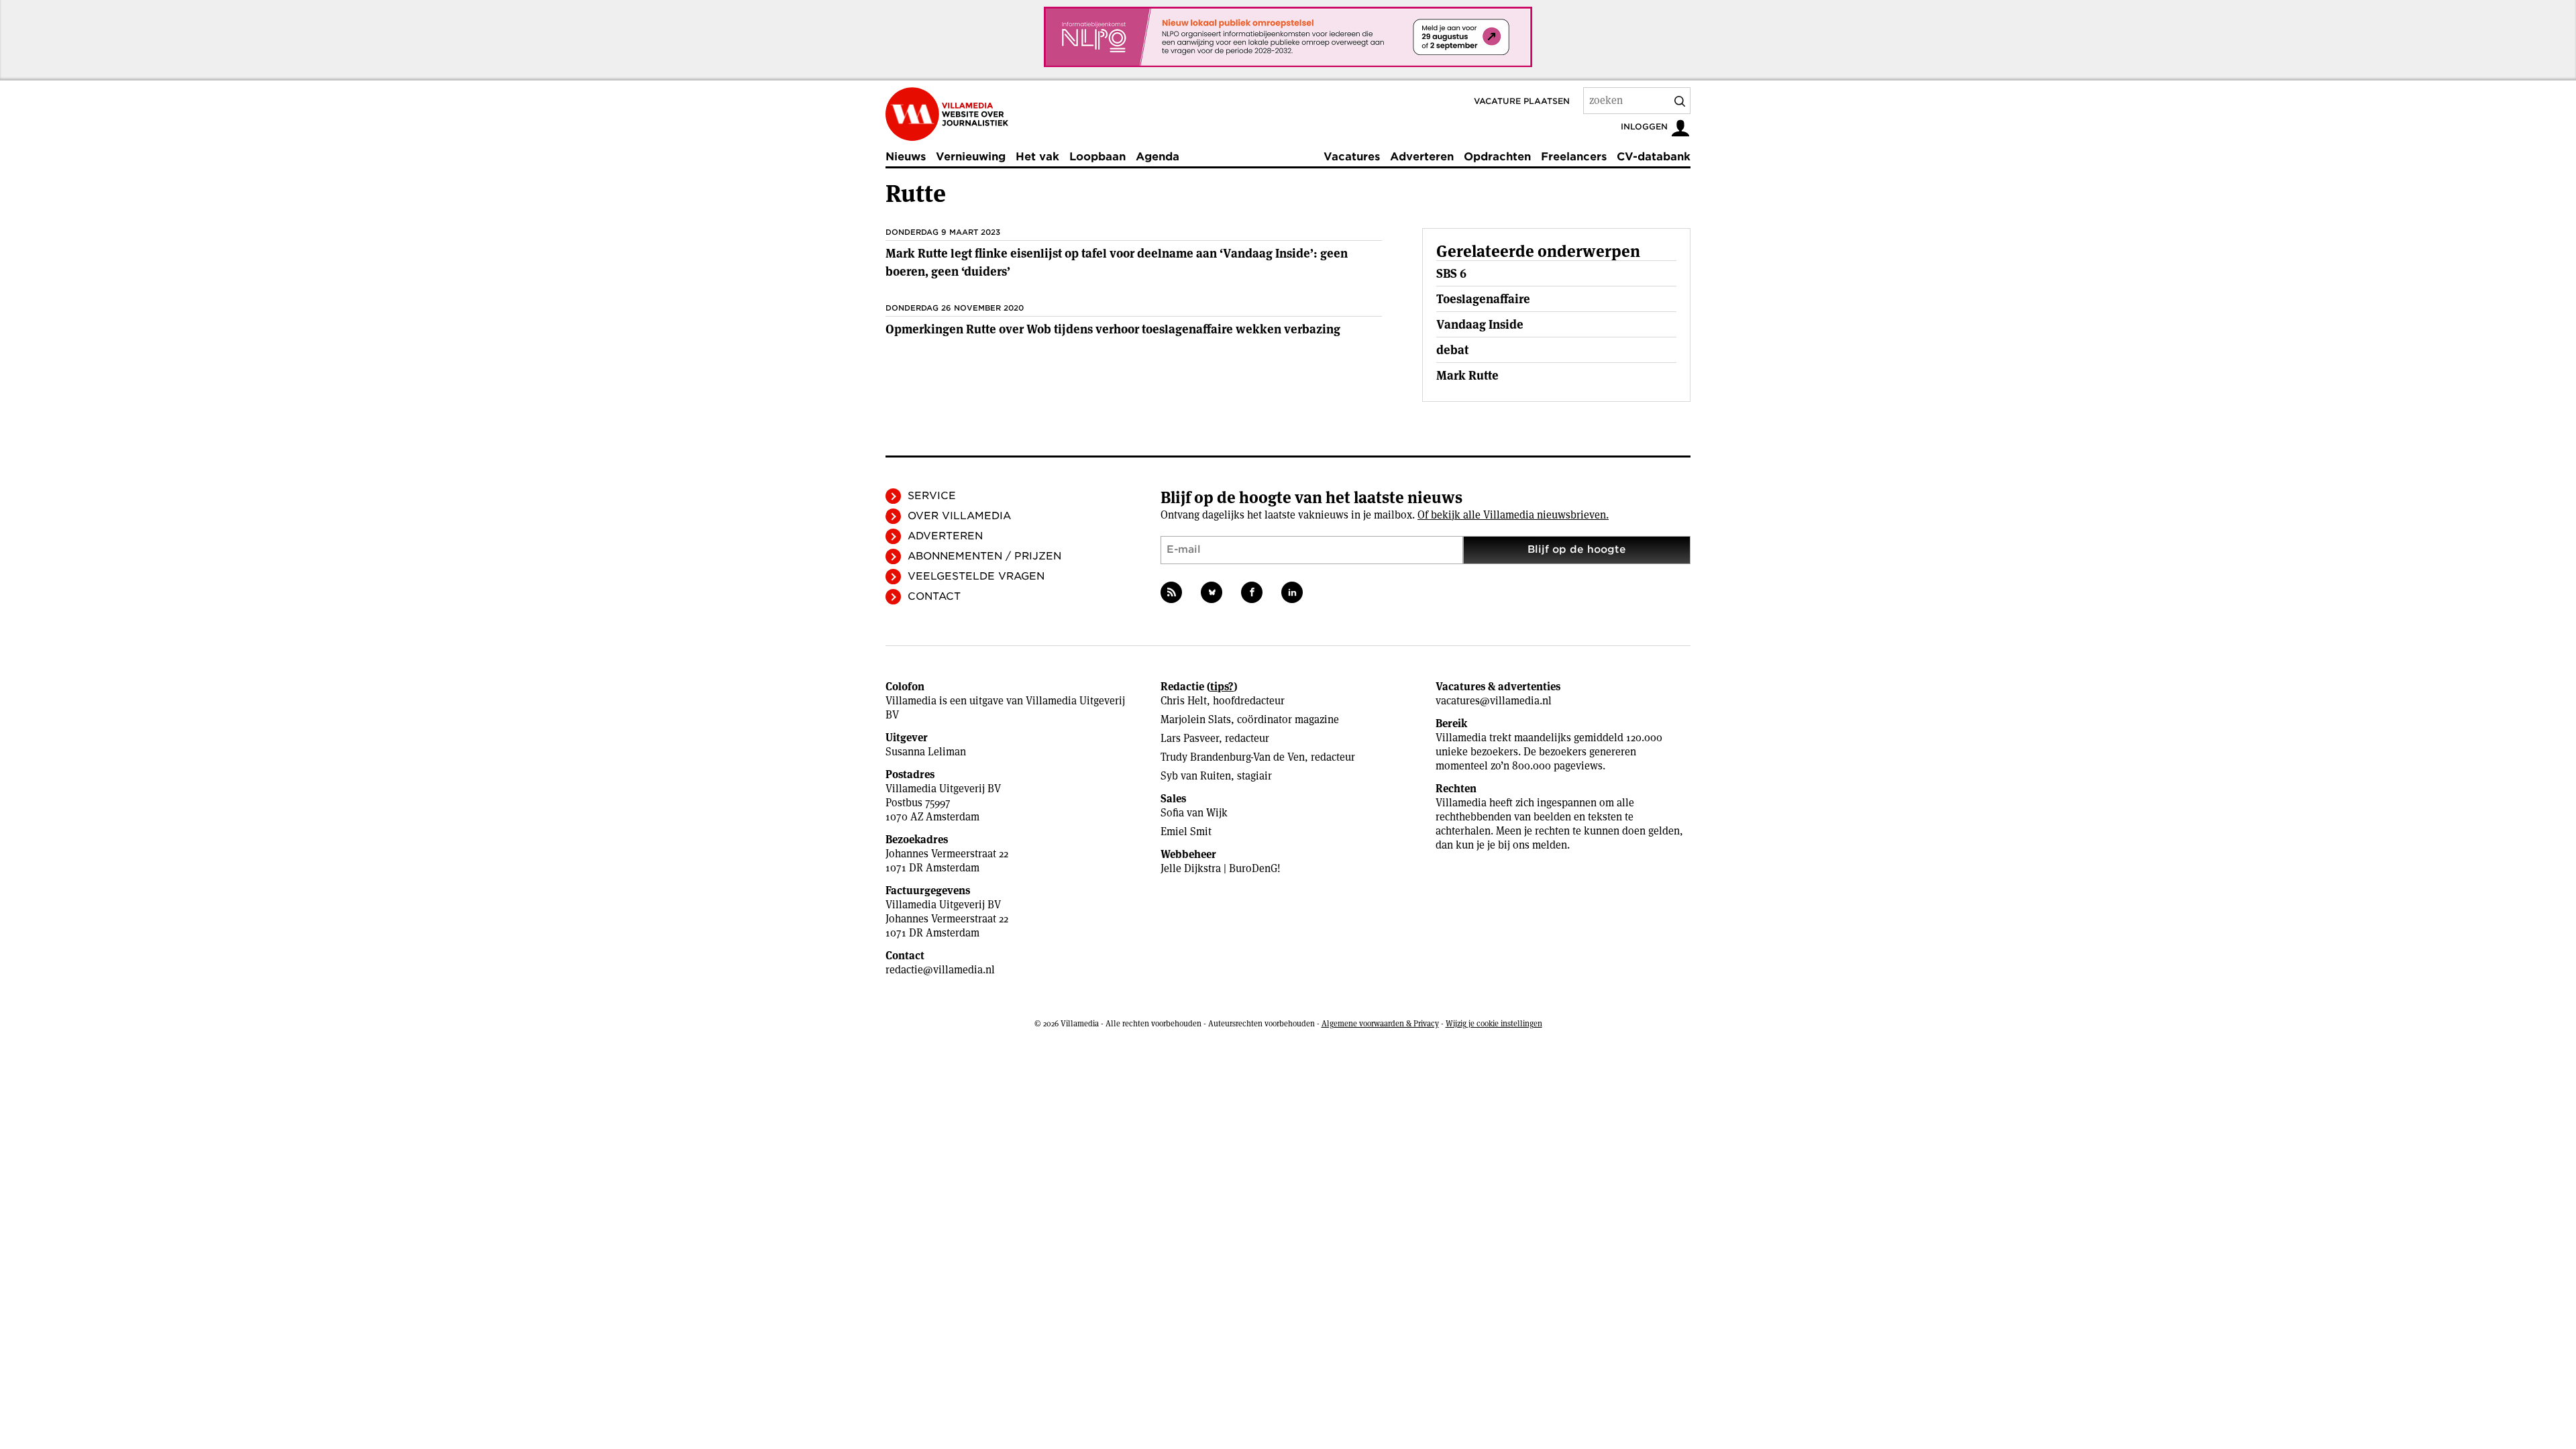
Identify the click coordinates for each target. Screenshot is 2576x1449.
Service (932, 496)
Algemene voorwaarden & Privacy (1380, 1023)
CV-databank (1654, 157)
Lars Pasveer (1190, 738)
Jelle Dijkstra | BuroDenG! (1221, 868)
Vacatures (1352, 157)
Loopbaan (1097, 157)
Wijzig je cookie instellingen (1494, 1023)
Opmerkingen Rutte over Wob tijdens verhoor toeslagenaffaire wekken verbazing (1113, 329)
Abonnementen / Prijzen (984, 556)
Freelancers (1574, 157)
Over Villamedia (959, 516)
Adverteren (1422, 157)
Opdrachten (1497, 157)
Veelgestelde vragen (976, 576)
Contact (934, 596)
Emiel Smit (1186, 831)
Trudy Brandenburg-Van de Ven (1233, 757)
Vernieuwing (971, 157)
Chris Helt (1184, 701)
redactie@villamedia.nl (940, 970)
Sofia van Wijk (1194, 813)
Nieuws (906, 157)
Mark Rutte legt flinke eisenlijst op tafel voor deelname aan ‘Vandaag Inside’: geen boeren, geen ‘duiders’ (1117, 262)
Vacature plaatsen (1522, 101)
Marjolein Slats (1196, 719)
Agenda (1158, 157)
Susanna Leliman (926, 752)
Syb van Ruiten (1196, 776)
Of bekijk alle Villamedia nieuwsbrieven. (1513, 515)
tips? (1222, 687)
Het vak (1037, 157)
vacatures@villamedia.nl (1494, 701)
